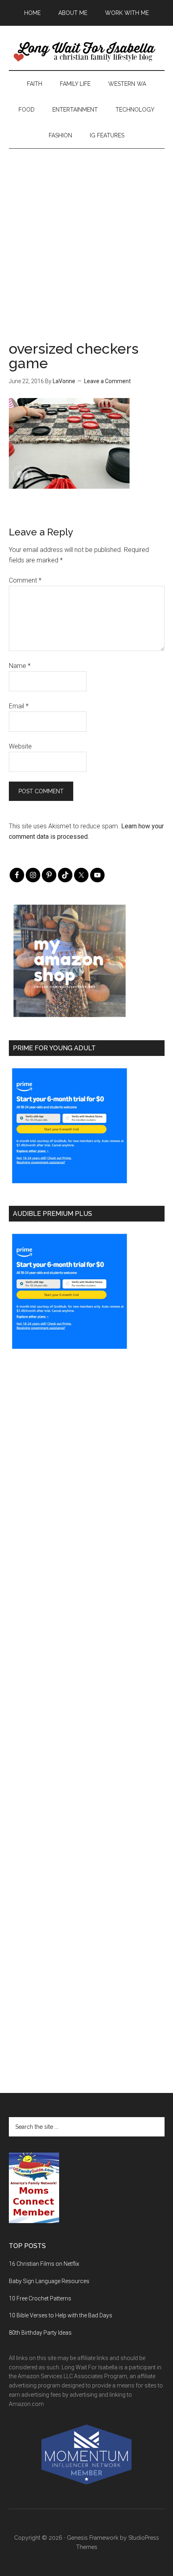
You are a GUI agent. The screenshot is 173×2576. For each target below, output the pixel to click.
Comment (25, 580)
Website (20, 746)
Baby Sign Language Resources (49, 2281)
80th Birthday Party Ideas (40, 2333)
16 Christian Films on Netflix (44, 2264)
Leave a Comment (107, 381)
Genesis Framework (93, 2538)
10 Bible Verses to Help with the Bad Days (61, 2315)
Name (20, 666)
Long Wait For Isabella (87, 52)
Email (19, 706)
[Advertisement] (86, 235)
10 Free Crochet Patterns (40, 2298)
